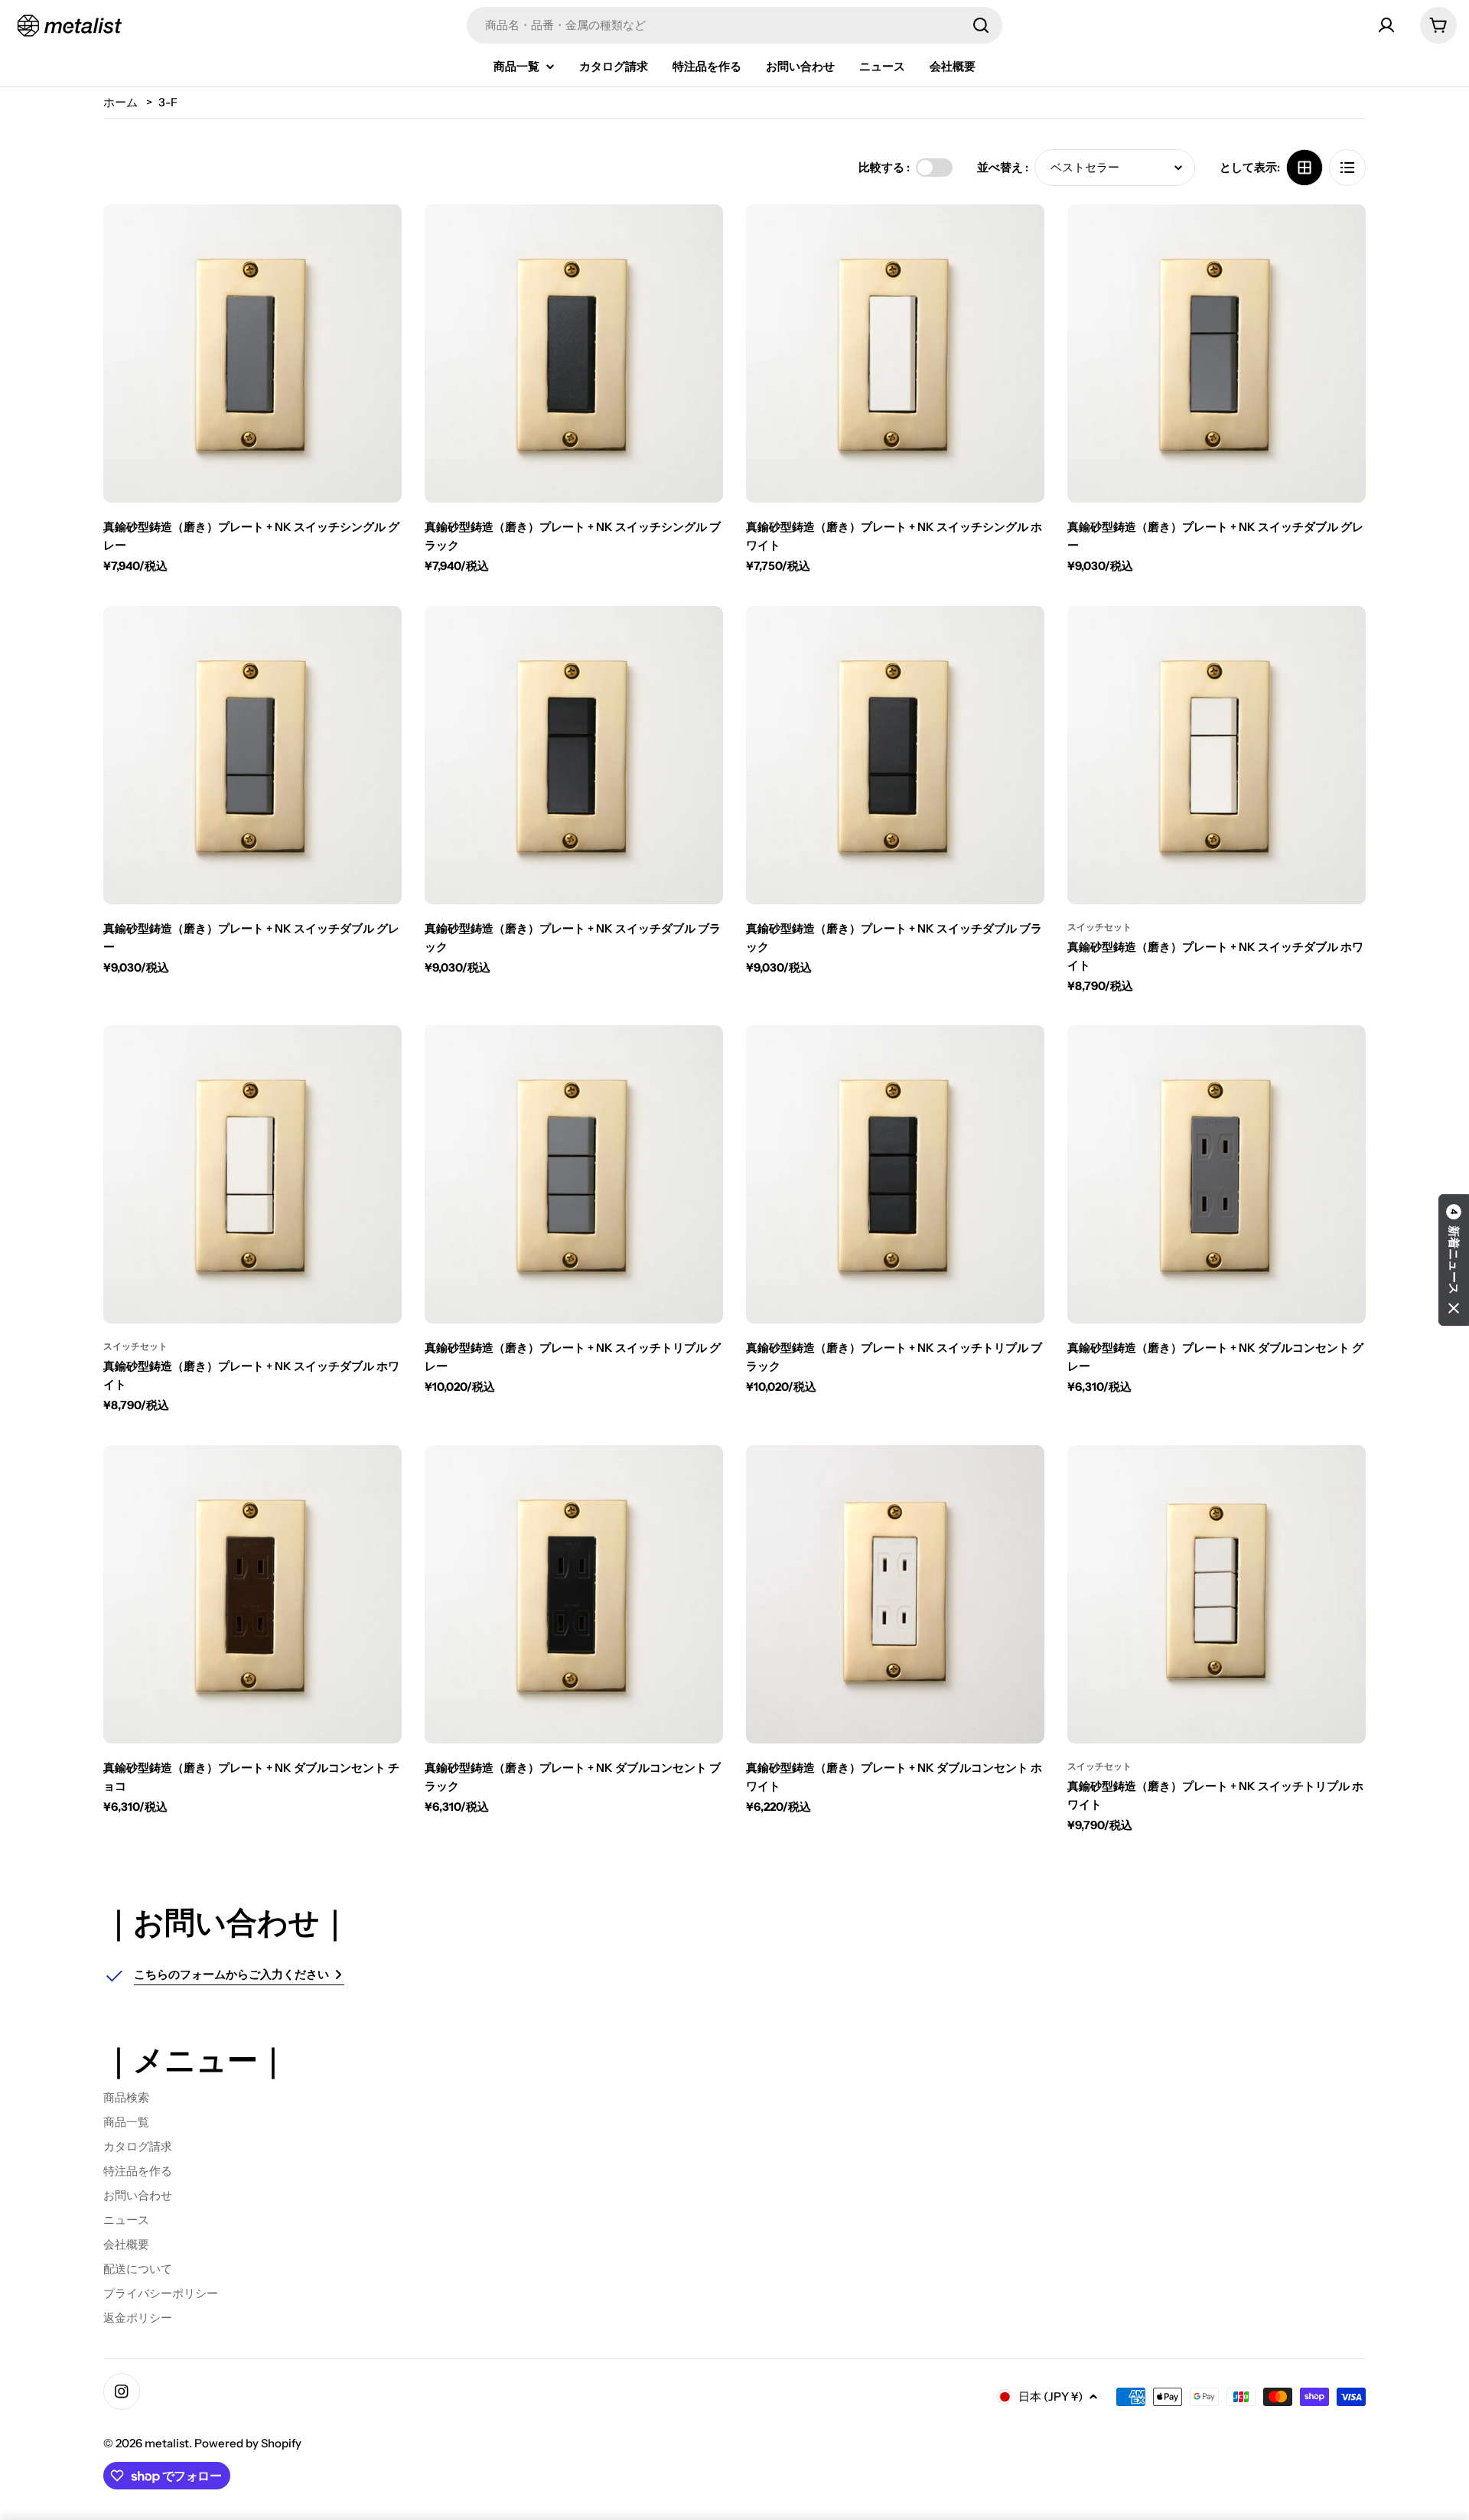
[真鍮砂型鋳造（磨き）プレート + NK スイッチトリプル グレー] (574, 1174)
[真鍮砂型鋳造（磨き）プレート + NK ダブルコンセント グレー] (1217, 1174)
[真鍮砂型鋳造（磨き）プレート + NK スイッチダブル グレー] (1217, 353)
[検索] (981, 25)
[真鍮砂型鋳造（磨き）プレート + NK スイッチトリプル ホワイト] (1217, 1594)
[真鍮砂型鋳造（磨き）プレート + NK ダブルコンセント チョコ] (252, 1594)
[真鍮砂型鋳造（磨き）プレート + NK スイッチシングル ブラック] (574, 353)
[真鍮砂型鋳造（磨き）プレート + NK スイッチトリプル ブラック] (895, 1174)
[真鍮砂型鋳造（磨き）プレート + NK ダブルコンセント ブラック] (574, 1594)
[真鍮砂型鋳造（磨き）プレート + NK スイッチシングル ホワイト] (895, 353)
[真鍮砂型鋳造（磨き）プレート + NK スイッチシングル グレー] (252, 353)
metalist (167, 2443)
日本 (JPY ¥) (1050, 2396)
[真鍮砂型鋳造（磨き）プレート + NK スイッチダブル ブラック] (574, 755)
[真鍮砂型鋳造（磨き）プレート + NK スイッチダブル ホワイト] (1217, 755)
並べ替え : (1003, 167)
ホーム (121, 102)
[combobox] (734, 25)
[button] (1454, 1260)
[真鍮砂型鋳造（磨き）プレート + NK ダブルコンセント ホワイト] (895, 1594)
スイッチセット (1099, 927)
